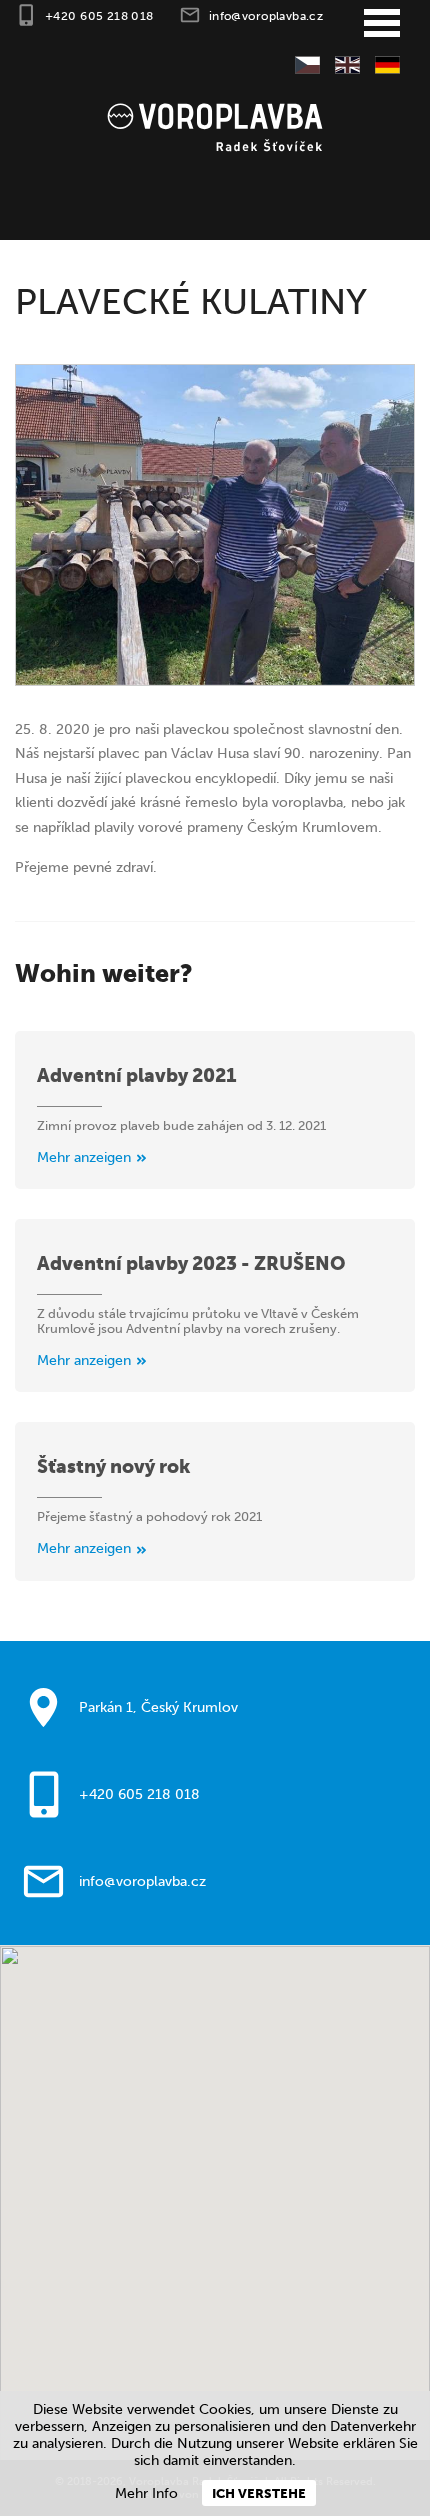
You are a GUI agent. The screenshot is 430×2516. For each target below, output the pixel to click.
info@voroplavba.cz (266, 15)
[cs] (300, 67)
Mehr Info (146, 2493)
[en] (340, 67)
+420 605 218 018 (99, 15)
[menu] (382, 24)
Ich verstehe (259, 2493)
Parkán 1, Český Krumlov (158, 1707)
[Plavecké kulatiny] (215, 525)
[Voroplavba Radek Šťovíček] (215, 126)
